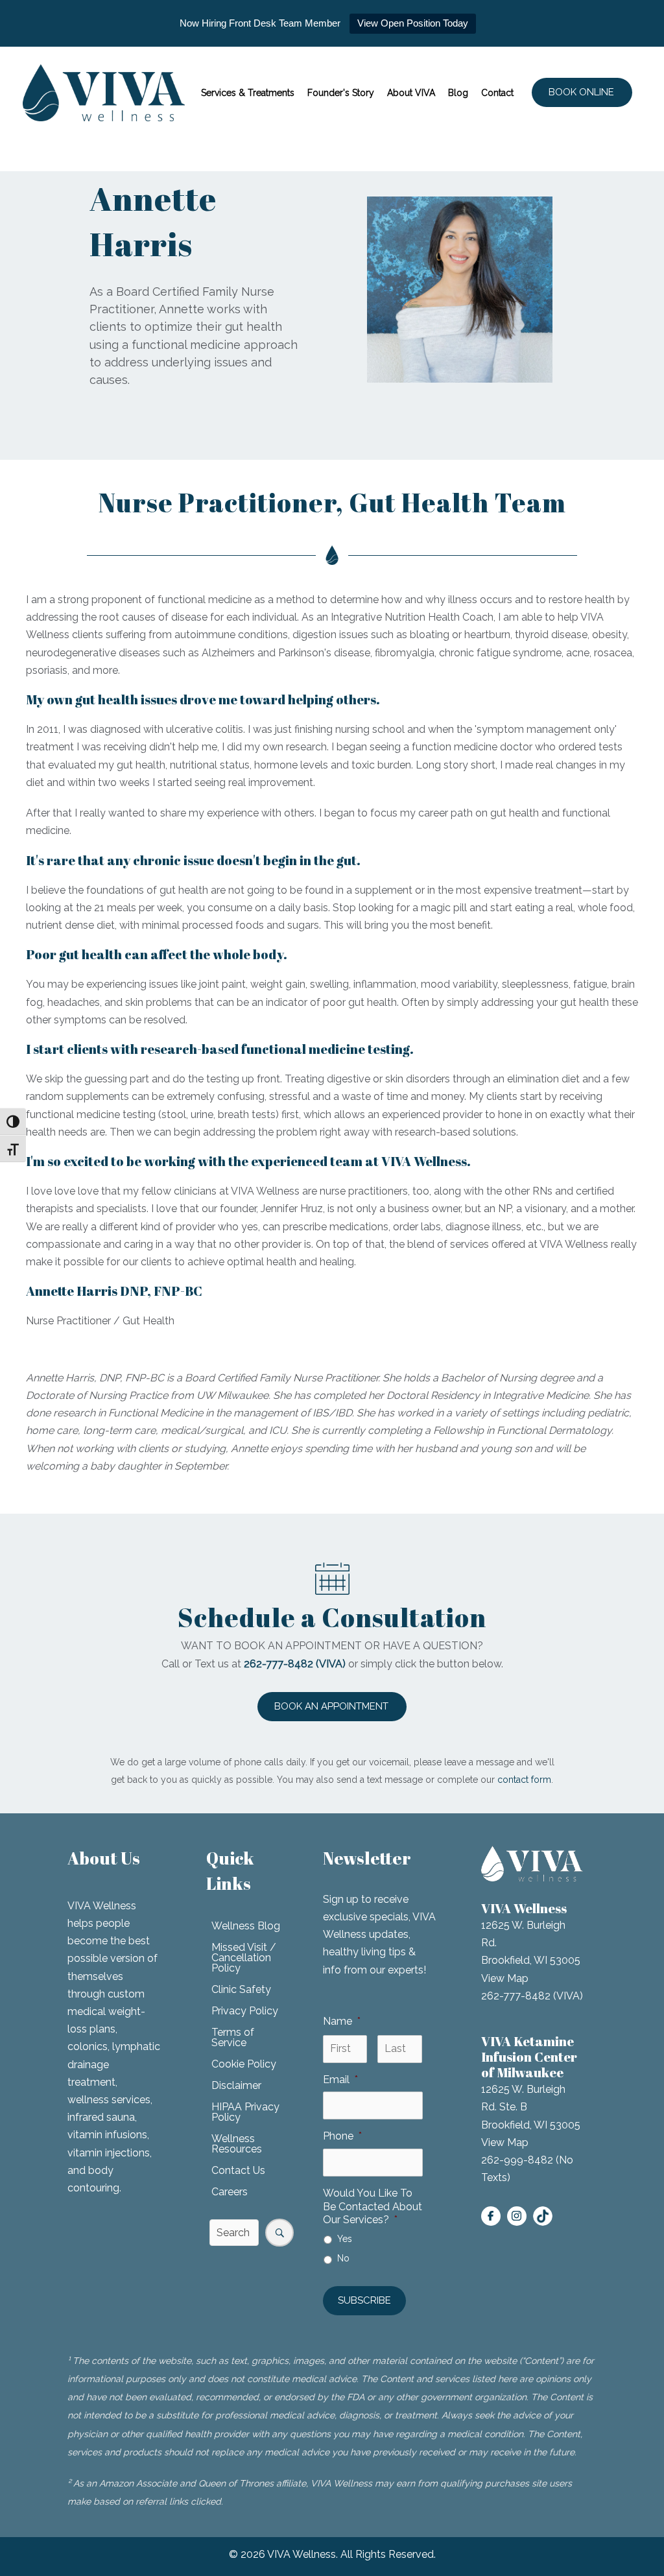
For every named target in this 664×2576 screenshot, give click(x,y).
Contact (497, 93)
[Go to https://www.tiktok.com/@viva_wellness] (543, 2216)
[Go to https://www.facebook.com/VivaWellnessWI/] (491, 2216)
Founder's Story (341, 93)
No (343, 2258)
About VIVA (411, 93)
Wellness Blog (246, 1926)
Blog (458, 93)
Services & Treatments (248, 93)
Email (340, 2080)
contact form (524, 1780)
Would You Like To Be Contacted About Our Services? (373, 2207)
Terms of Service (233, 2037)
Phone (342, 2136)
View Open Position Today (413, 23)
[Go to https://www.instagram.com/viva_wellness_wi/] (517, 2216)
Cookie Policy (244, 2064)
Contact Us (238, 2170)
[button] (582, 92)
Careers (230, 2192)
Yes (345, 2239)
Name (342, 2021)
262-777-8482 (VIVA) (532, 1996)
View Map (505, 1978)
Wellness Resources (237, 2144)
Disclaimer (236, 2085)
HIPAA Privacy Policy (245, 2112)
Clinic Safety (241, 1989)
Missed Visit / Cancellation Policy (244, 1958)
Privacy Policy (245, 2011)
